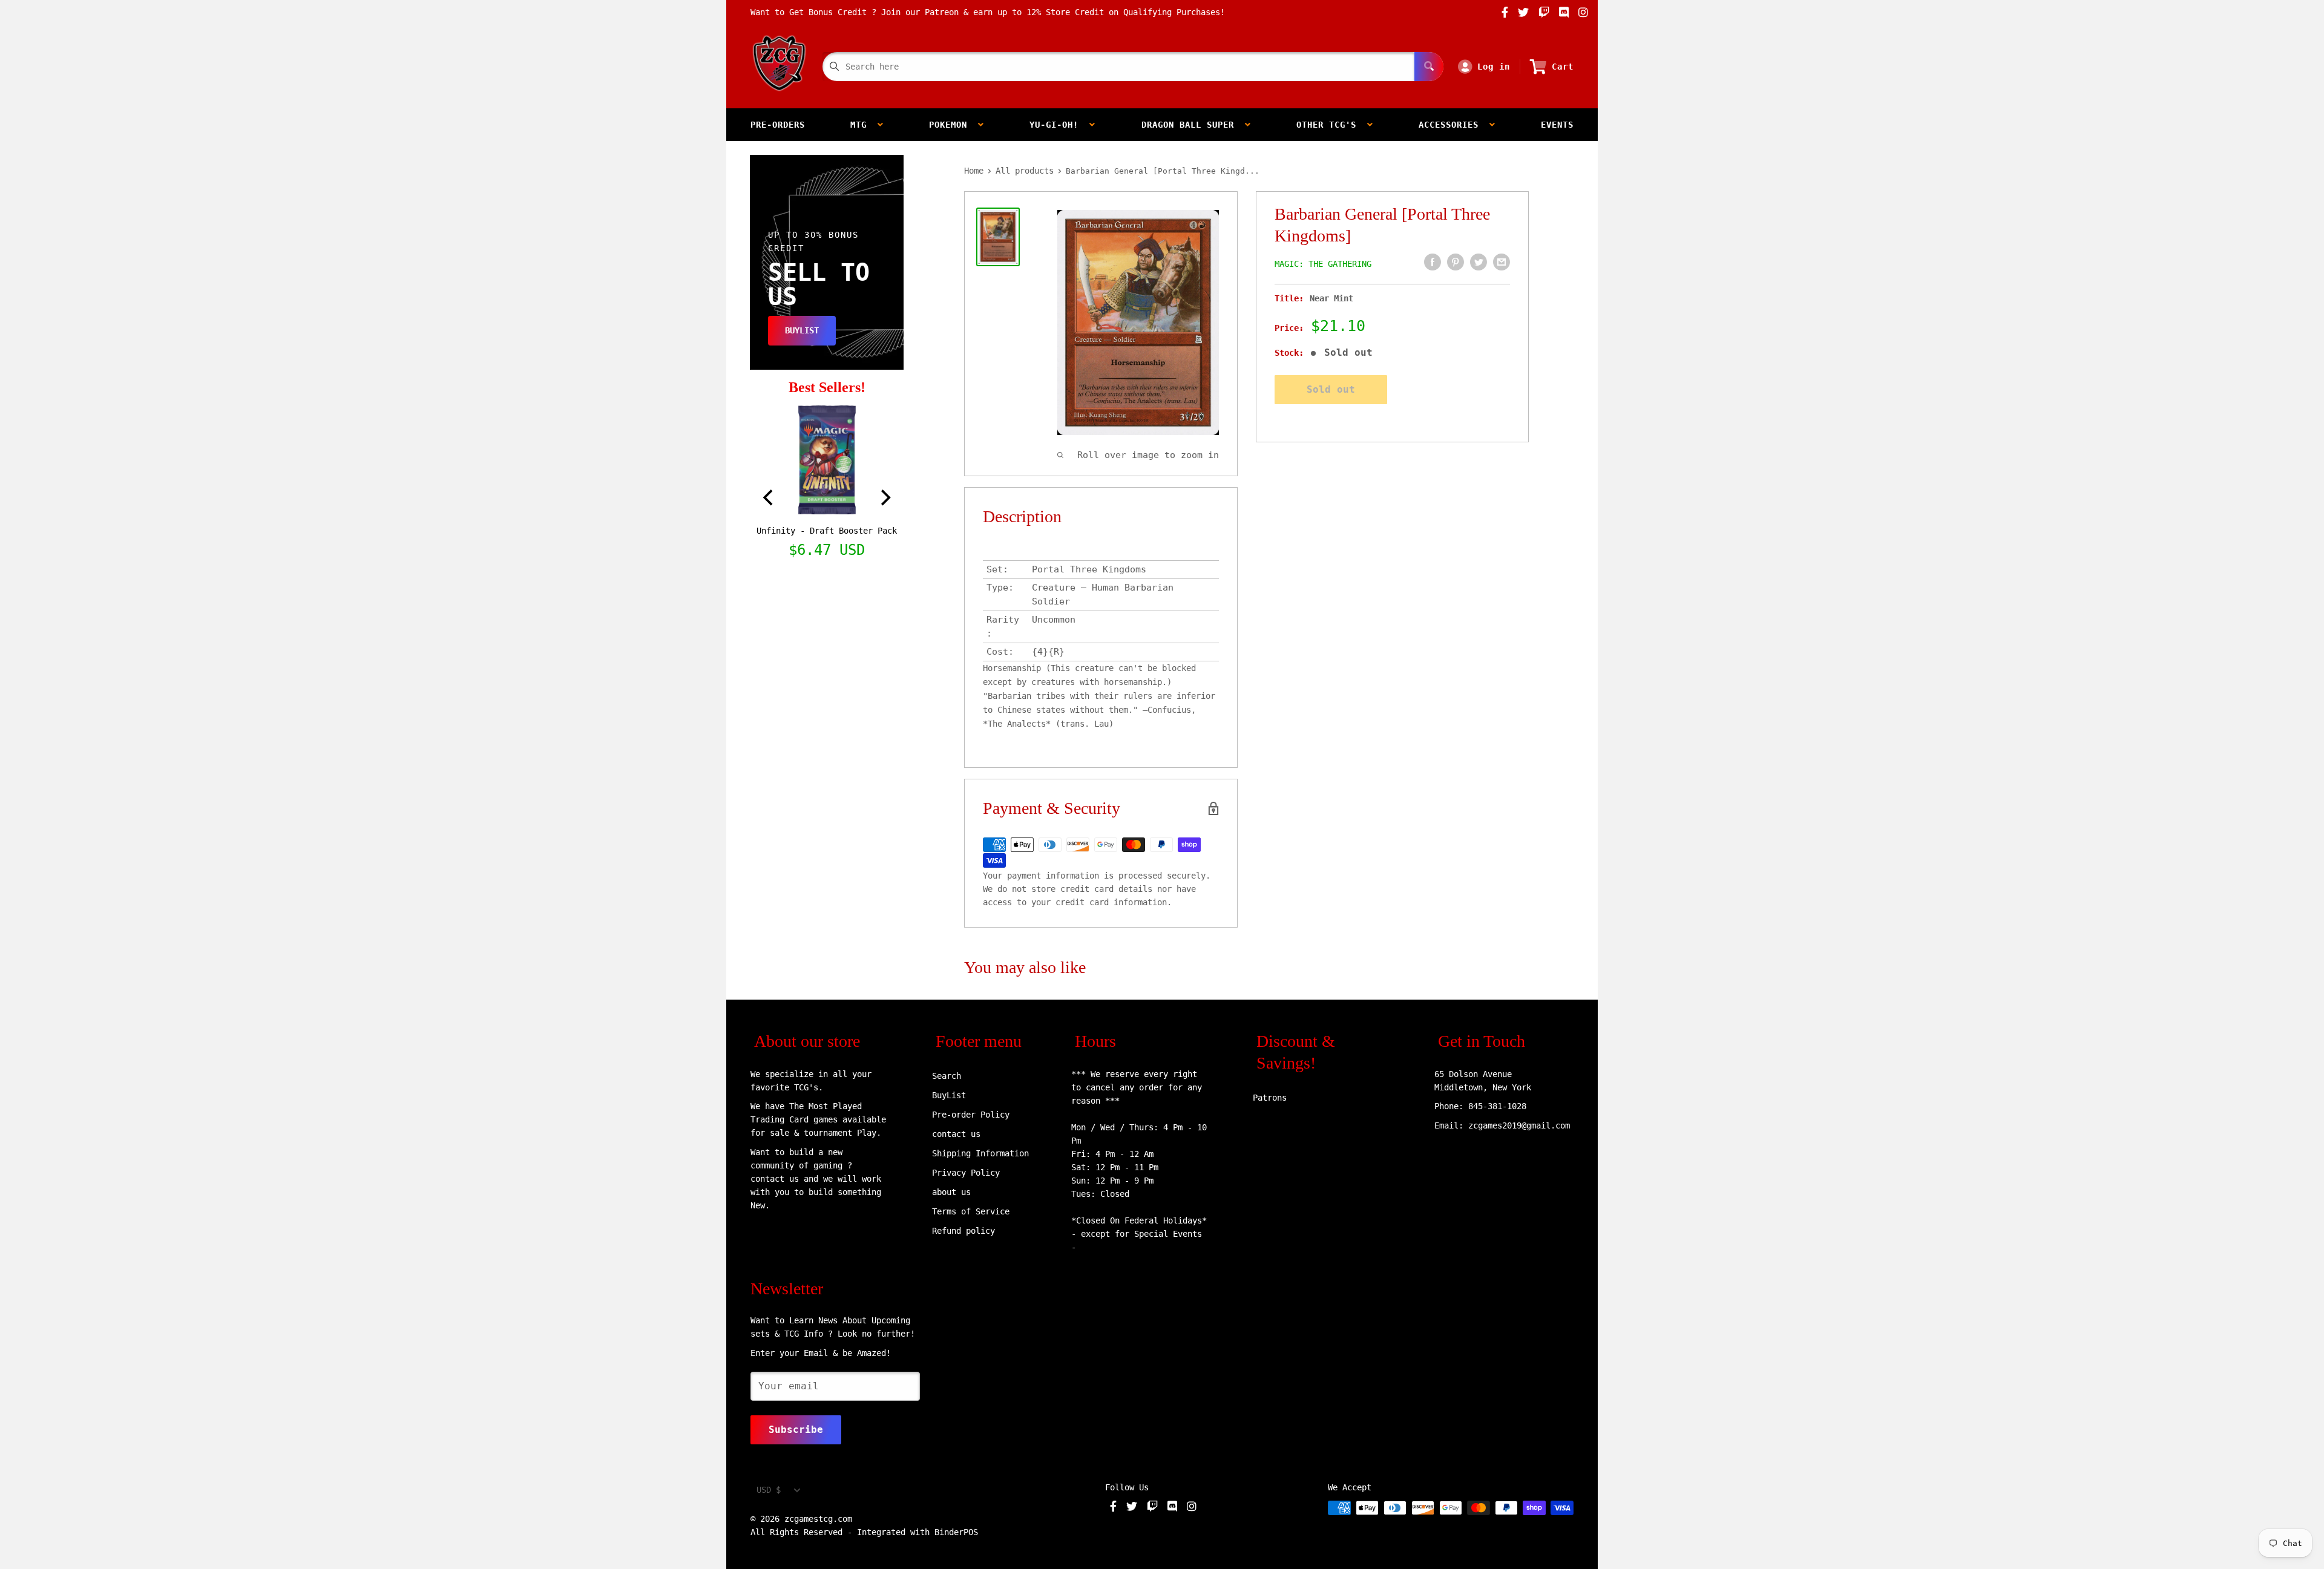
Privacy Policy (966, 1173)
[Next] (884, 498)
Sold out (1331, 389)
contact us (956, 1134)
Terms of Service (971, 1211)
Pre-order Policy (971, 1115)
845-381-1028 (1497, 1106)
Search (947, 1076)
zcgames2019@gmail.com (1519, 1125)
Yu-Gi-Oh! (1059, 125)
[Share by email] (1502, 262)
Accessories (1454, 125)
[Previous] (769, 498)
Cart (1563, 67)
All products (1025, 171)
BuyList (949, 1095)
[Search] (1429, 67)
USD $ (769, 1490)
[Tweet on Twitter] (1479, 262)
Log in (1494, 67)
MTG (864, 125)
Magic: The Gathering (1323, 264)
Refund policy (963, 1231)
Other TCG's (1332, 125)
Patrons (1270, 1098)
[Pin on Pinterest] (1456, 262)
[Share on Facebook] (1433, 262)
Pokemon (954, 125)
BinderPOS (956, 1532)
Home (974, 171)
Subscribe (796, 1430)
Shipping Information (980, 1153)
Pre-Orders (778, 125)
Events (1557, 125)
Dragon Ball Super (1193, 125)
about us (951, 1192)
